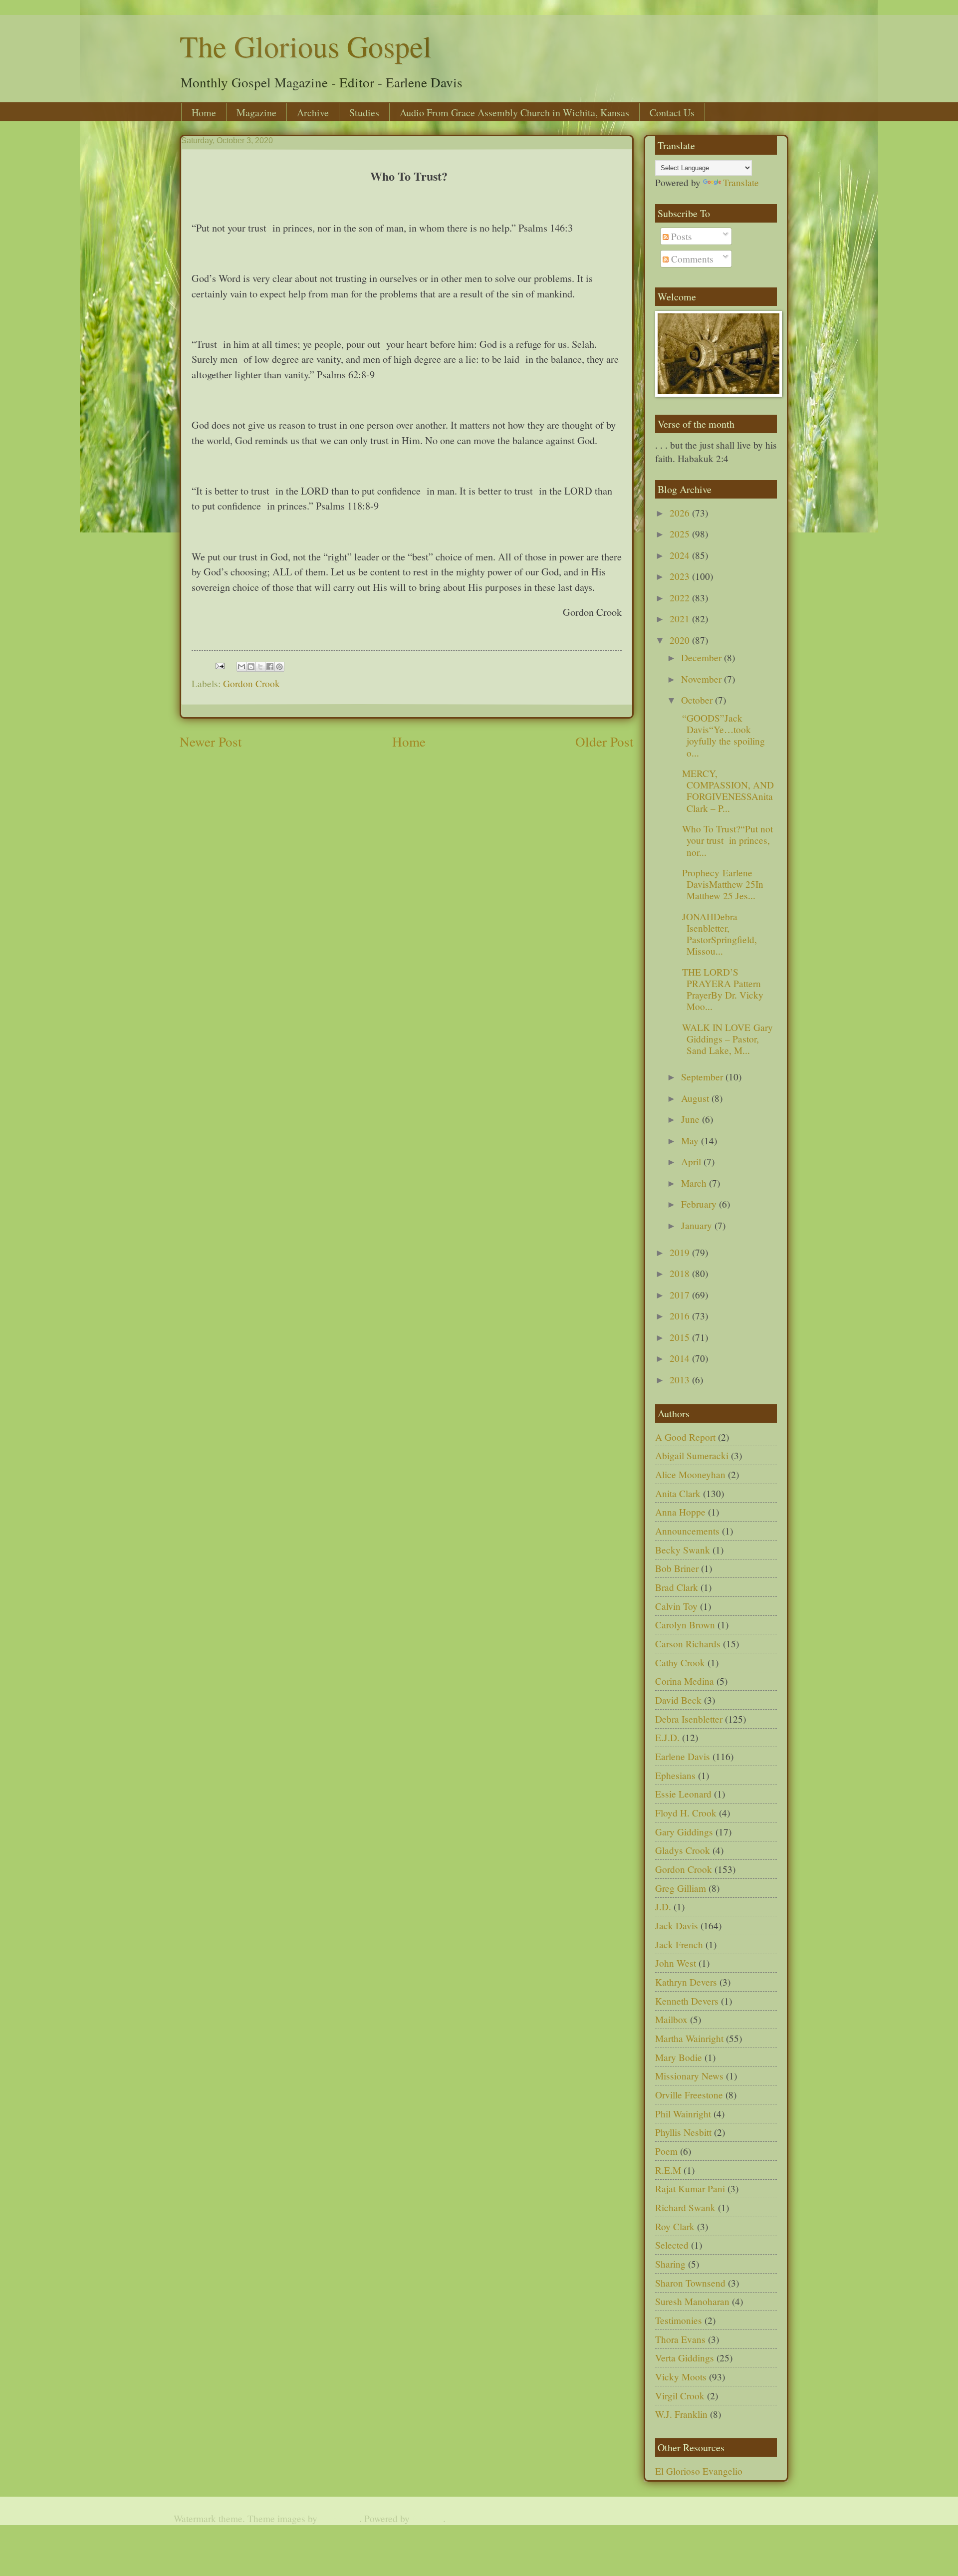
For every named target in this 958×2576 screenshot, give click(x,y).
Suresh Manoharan (692, 2301)
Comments (691, 259)
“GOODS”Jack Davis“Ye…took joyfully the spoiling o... (722, 735)
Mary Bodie (679, 2057)
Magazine (256, 113)
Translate (741, 182)
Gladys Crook (683, 1850)
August (696, 1098)
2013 (681, 1380)
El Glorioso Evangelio (699, 2471)
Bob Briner (677, 1568)
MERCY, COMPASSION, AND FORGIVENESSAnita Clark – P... (726, 791)
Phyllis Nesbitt (683, 2132)
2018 (681, 1273)
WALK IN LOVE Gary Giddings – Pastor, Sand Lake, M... (726, 1039)
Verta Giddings (685, 2358)
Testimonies (679, 2320)
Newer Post (211, 741)
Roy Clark (675, 2226)
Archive (313, 113)
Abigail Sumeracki (692, 1455)
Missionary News (689, 2076)
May (691, 1141)
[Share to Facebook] (270, 667)
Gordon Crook (251, 683)
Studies (364, 113)
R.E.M (668, 2170)
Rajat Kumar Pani (690, 2189)
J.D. (663, 1907)
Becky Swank (683, 1550)
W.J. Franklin (681, 2414)
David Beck (678, 1700)
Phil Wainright (683, 2114)
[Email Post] (219, 664)
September (703, 1077)
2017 (681, 1295)
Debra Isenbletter (689, 1719)
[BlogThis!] (251, 667)
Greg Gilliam (681, 1888)
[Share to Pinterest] (279, 667)
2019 (681, 1252)
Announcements (687, 1531)
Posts (680, 236)
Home (204, 113)
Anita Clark (678, 1493)
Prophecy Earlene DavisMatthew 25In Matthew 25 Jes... (721, 884)
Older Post (604, 741)
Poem (666, 2151)
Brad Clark (677, 1587)
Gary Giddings (684, 1832)
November (703, 679)
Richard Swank (685, 2207)
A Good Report (685, 1437)
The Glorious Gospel (306, 46)
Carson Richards (688, 1644)
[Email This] (241, 667)
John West (676, 1963)
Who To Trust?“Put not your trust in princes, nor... (726, 840)
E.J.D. (667, 1737)
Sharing (670, 2264)
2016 (681, 1316)
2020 (681, 640)
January (698, 1225)
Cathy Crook (680, 1663)
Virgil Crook (680, 2396)
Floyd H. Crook (686, 1813)
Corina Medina (685, 1681)
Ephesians (675, 1775)
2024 (681, 555)
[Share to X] (260, 667)
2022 (681, 598)
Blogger (428, 2518)
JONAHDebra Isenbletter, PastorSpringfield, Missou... (718, 934)
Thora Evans (680, 2339)
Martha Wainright (689, 2038)
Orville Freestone (689, 2095)
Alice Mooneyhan (690, 1474)
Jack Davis (677, 1926)
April (692, 1161)
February (700, 1204)
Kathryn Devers (686, 1982)
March (695, 1183)
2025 (681, 534)
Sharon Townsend (690, 2283)
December (703, 657)
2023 (681, 576)
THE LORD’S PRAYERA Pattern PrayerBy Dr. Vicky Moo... (721, 989)
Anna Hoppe (680, 1512)
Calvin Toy (676, 1606)
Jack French (679, 1944)
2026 (681, 513)
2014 (681, 1358)
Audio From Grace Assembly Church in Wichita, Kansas (514, 113)
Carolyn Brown (685, 1625)
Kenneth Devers (687, 2001)
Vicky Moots (681, 2377)
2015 (681, 1337)
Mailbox (671, 2019)
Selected (672, 2245)
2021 (681, 619)
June (692, 1119)
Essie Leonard (683, 1794)
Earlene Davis (683, 1756)
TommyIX (340, 2518)
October (698, 700)
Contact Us (672, 113)
